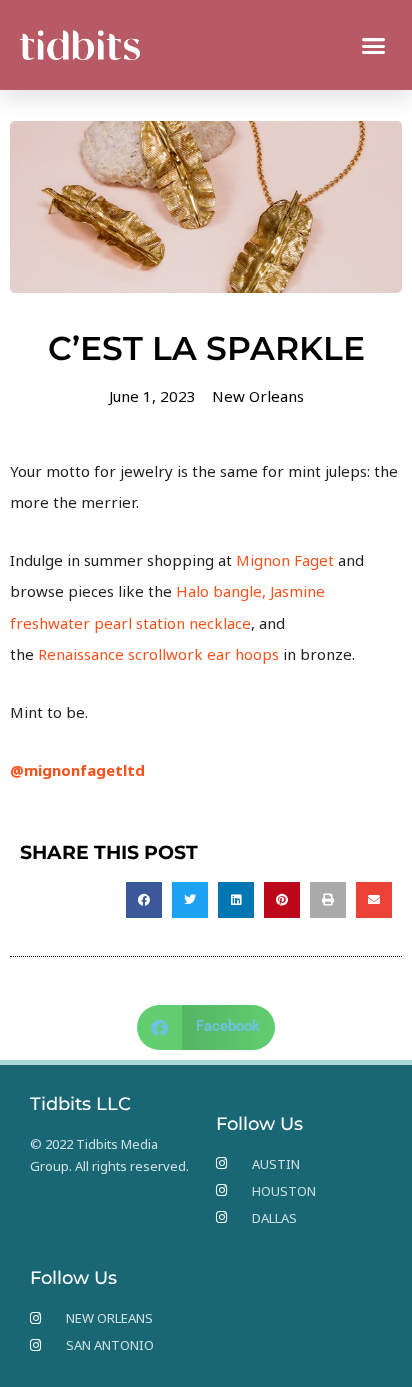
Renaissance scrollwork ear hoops (158, 654)
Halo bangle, (223, 591)
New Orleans (258, 396)
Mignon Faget (287, 560)
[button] (374, 45)
